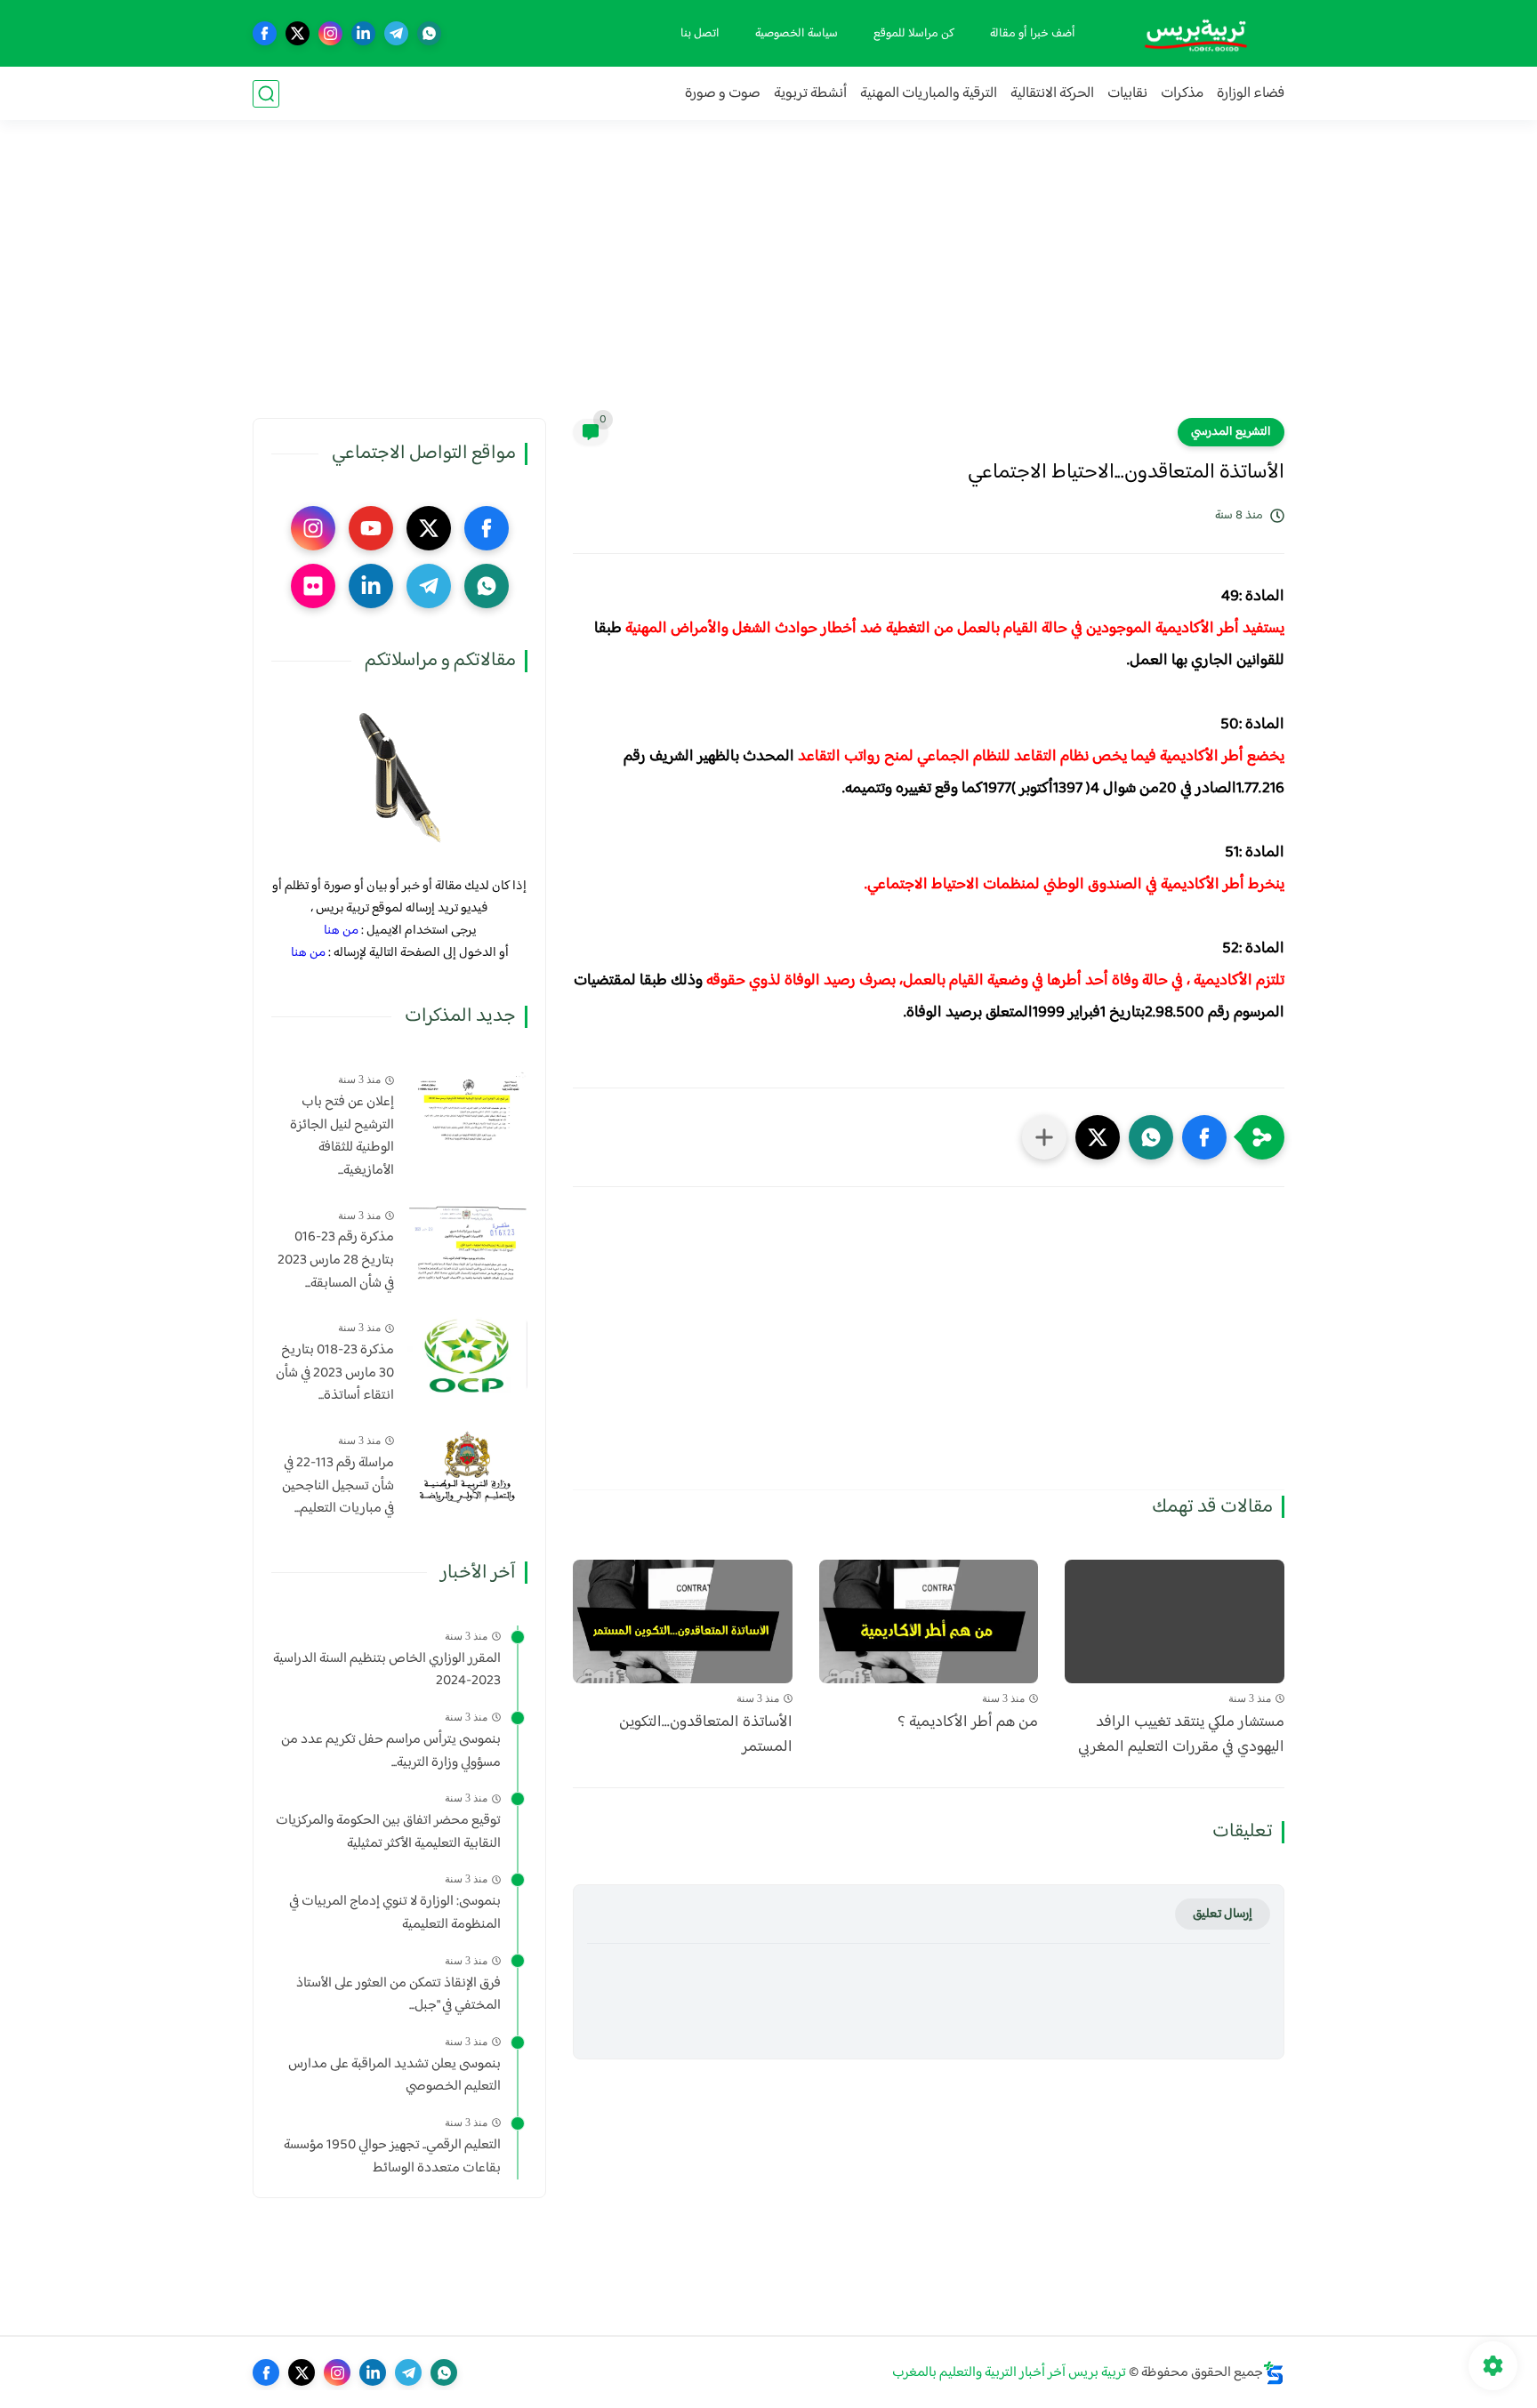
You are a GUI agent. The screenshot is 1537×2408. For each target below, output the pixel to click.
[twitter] (298, 33)
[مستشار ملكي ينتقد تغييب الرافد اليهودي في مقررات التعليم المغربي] (1175, 1621)
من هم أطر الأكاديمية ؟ (968, 1723)
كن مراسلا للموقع (914, 34)
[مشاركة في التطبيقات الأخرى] (1044, 1137)
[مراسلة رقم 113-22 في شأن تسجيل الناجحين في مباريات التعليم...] (467, 1468)
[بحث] (266, 94)
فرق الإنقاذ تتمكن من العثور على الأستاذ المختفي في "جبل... (398, 1994)
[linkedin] (363, 33)
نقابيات (1127, 94)
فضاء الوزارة (1251, 94)
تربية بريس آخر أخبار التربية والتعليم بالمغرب (1009, 2373)
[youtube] (371, 528)
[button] (1204, 1137)
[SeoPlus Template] (1274, 2373)
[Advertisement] (768, 280)
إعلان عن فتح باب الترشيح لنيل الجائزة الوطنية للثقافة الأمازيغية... (342, 1136)
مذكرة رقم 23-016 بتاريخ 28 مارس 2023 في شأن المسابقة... (336, 1260)
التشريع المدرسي (1231, 432)
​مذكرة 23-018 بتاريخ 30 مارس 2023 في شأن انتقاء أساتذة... (335, 1373)
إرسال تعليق (1223, 1914)
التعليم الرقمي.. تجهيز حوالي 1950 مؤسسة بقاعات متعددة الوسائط (392, 2157)
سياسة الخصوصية (797, 34)
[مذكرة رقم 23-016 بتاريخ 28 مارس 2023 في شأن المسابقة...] (467, 1242)
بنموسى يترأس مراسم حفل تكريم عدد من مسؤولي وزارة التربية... (391, 1751)
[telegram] (396, 33)
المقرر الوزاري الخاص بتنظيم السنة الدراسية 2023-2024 (387, 1670)
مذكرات (1182, 94)
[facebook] (265, 33)
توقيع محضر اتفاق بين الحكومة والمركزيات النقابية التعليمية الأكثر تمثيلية (388, 1832)
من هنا (341, 931)
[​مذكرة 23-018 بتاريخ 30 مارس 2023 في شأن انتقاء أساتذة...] (467, 1355)
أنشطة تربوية (810, 94)
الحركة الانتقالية (1052, 94)
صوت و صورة (723, 94)
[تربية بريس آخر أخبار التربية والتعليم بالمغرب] (1195, 33)
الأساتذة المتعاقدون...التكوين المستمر (706, 1736)
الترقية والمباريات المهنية (929, 94)
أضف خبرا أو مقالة (1033, 34)
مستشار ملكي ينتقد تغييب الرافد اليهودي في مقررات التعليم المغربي (1181, 1736)
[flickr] (313, 586)
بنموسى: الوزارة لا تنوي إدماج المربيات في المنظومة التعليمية (395, 1913)
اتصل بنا (700, 34)
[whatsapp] (429, 33)
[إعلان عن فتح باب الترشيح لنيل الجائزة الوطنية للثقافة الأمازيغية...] (467, 1107)
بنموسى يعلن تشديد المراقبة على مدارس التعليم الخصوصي (394, 2076)
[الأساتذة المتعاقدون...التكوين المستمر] (683, 1621)
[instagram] (330, 33)
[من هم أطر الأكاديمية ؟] (929, 1621)
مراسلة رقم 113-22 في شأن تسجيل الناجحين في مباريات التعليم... (338, 1486)
